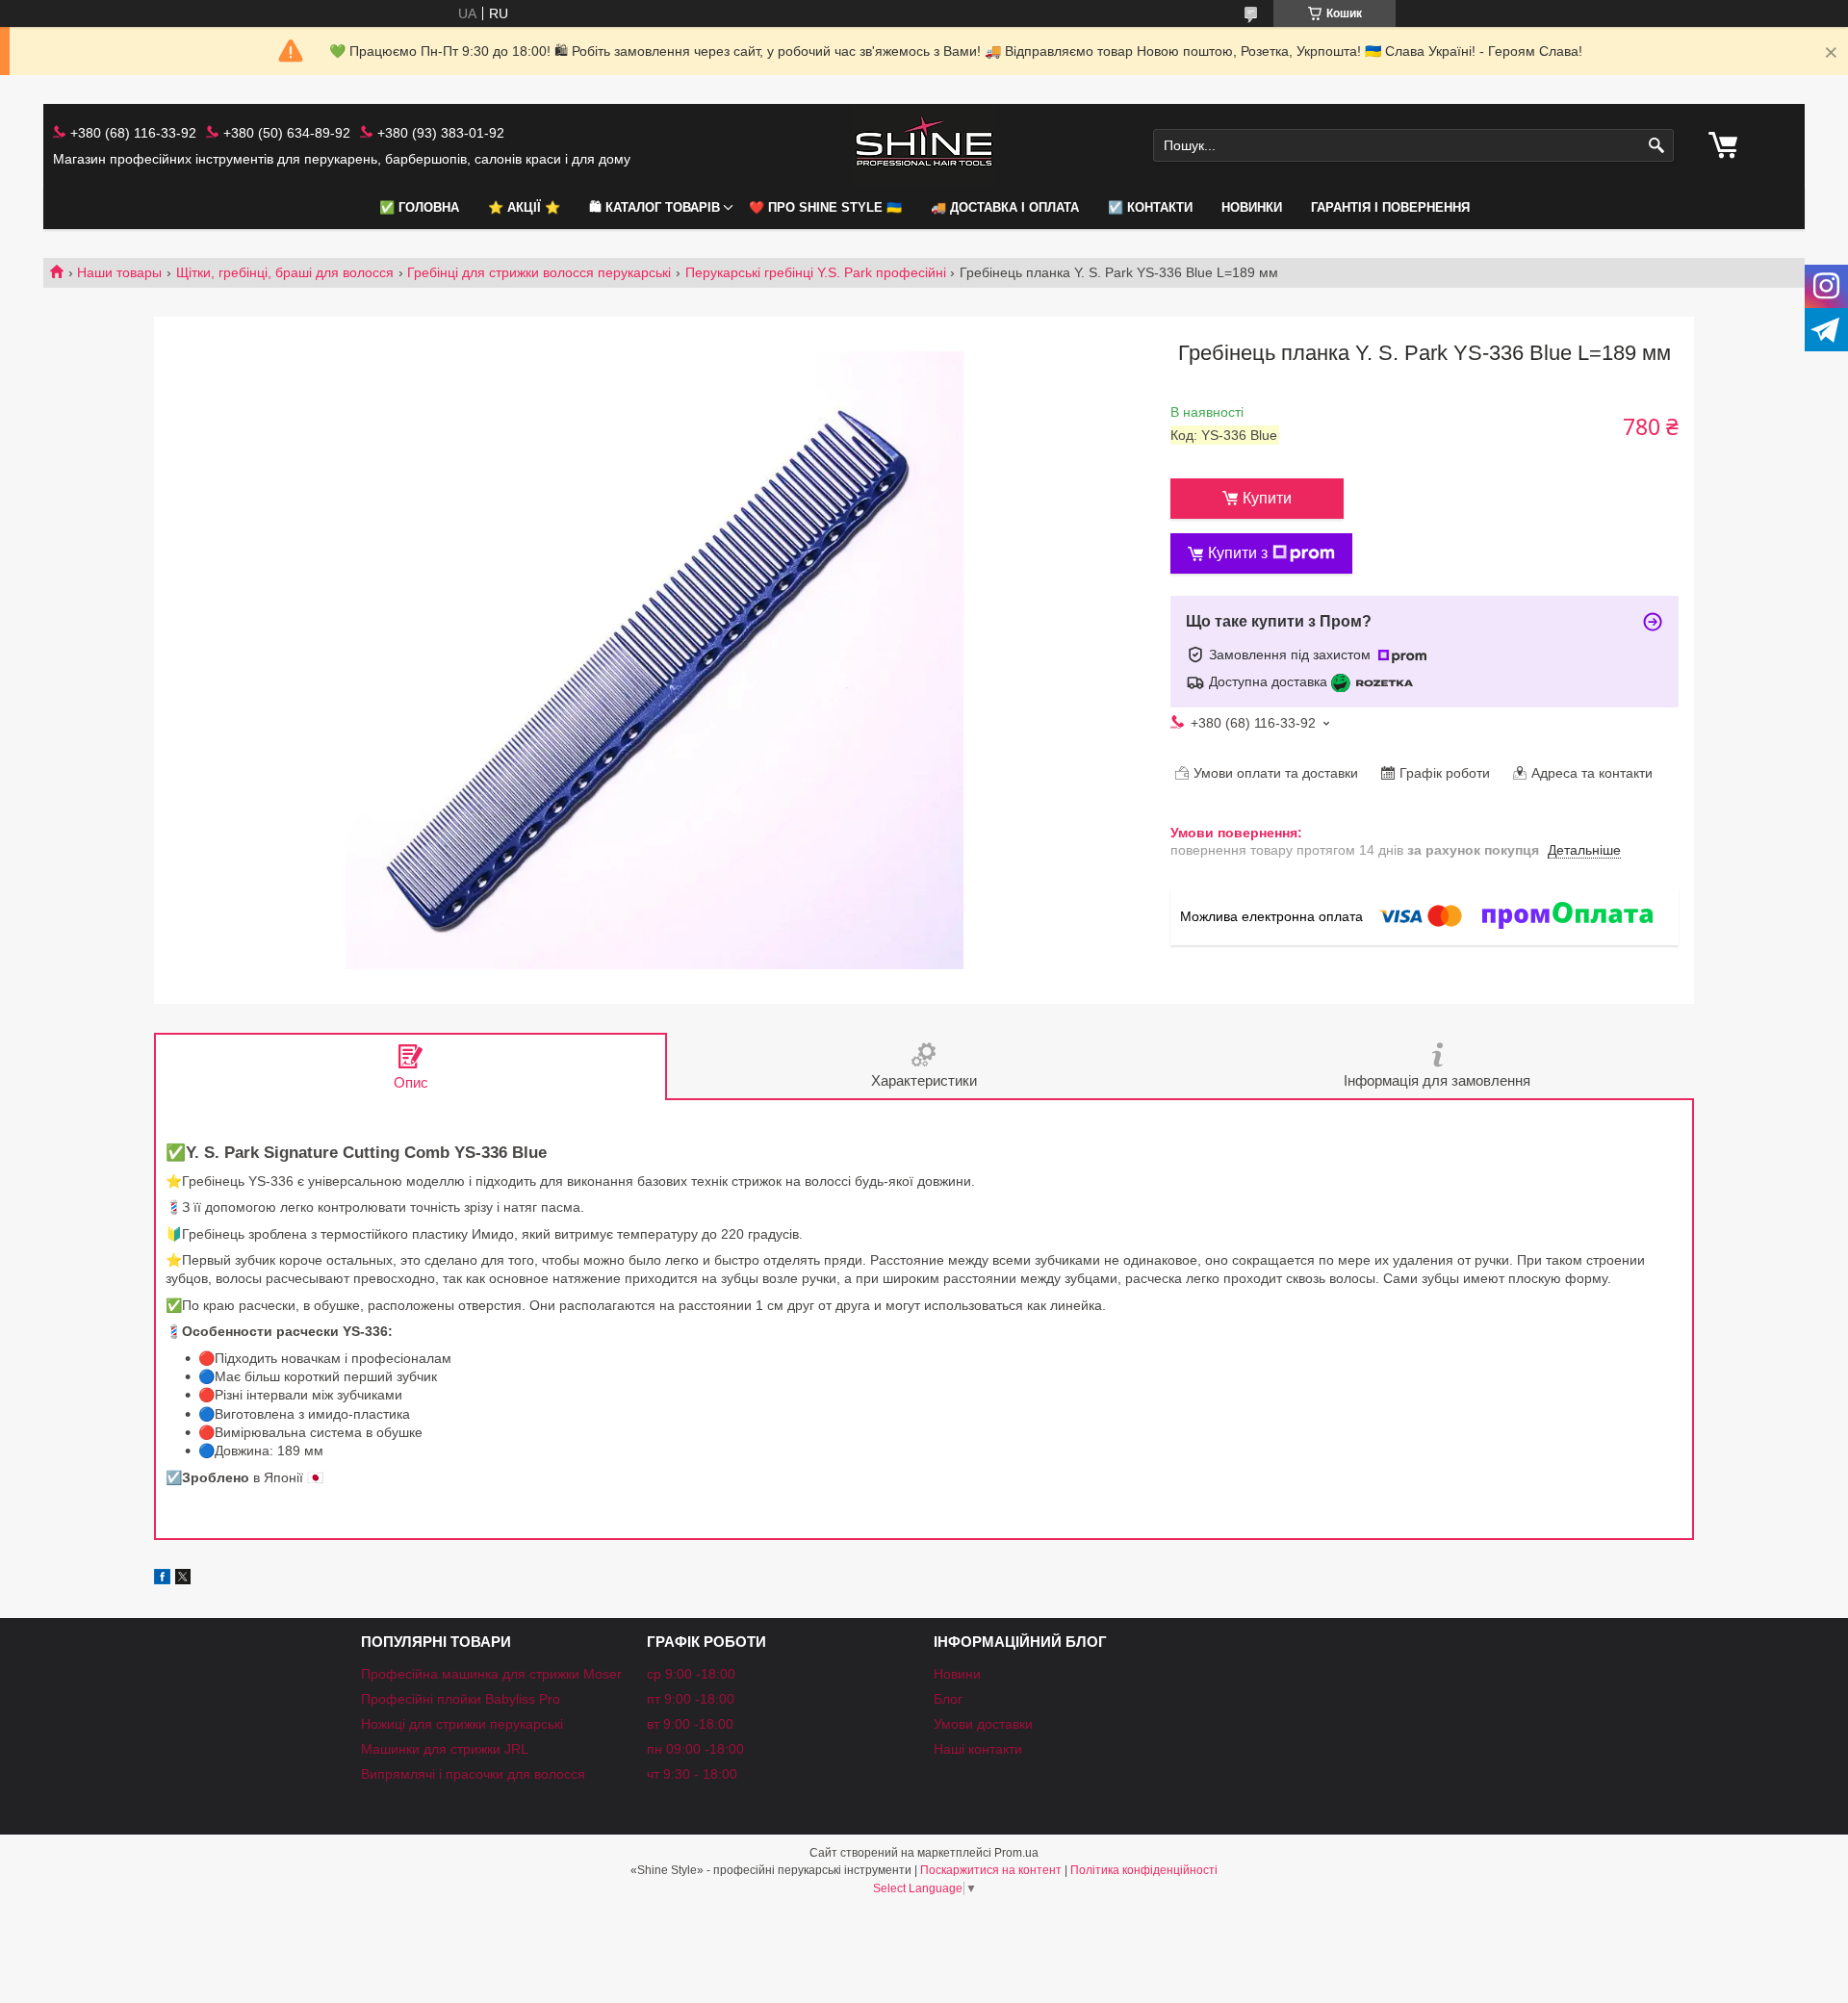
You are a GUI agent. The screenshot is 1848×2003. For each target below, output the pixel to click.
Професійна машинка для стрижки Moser (491, 1674)
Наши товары (119, 272)
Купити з (1238, 553)
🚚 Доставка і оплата (1005, 207)
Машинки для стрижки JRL (445, 1749)
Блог (948, 1699)
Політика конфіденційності (1144, 1870)
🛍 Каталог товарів (654, 207)
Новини (957, 1674)
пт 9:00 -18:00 (691, 1699)
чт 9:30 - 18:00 (692, 1774)
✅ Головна (419, 207)
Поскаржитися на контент (991, 1870)
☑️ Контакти (1150, 207)
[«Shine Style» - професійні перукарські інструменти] (924, 146)
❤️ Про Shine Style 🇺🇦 (825, 207)
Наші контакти (978, 1749)
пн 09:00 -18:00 (695, 1749)
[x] (183, 1579)
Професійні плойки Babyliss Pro (461, 1699)
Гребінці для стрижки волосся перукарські (539, 272)
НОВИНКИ (1252, 207)
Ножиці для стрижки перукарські (462, 1724)
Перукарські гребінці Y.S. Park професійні (816, 272)
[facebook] (162, 1579)
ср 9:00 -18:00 (691, 1674)
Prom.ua (1016, 1853)
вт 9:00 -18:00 (690, 1724)
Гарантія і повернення (1390, 207)
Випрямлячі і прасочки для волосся (473, 1774)
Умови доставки (983, 1724)
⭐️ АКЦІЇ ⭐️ (524, 207)
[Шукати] (1657, 146)
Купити (1267, 498)
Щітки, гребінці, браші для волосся (285, 272)
